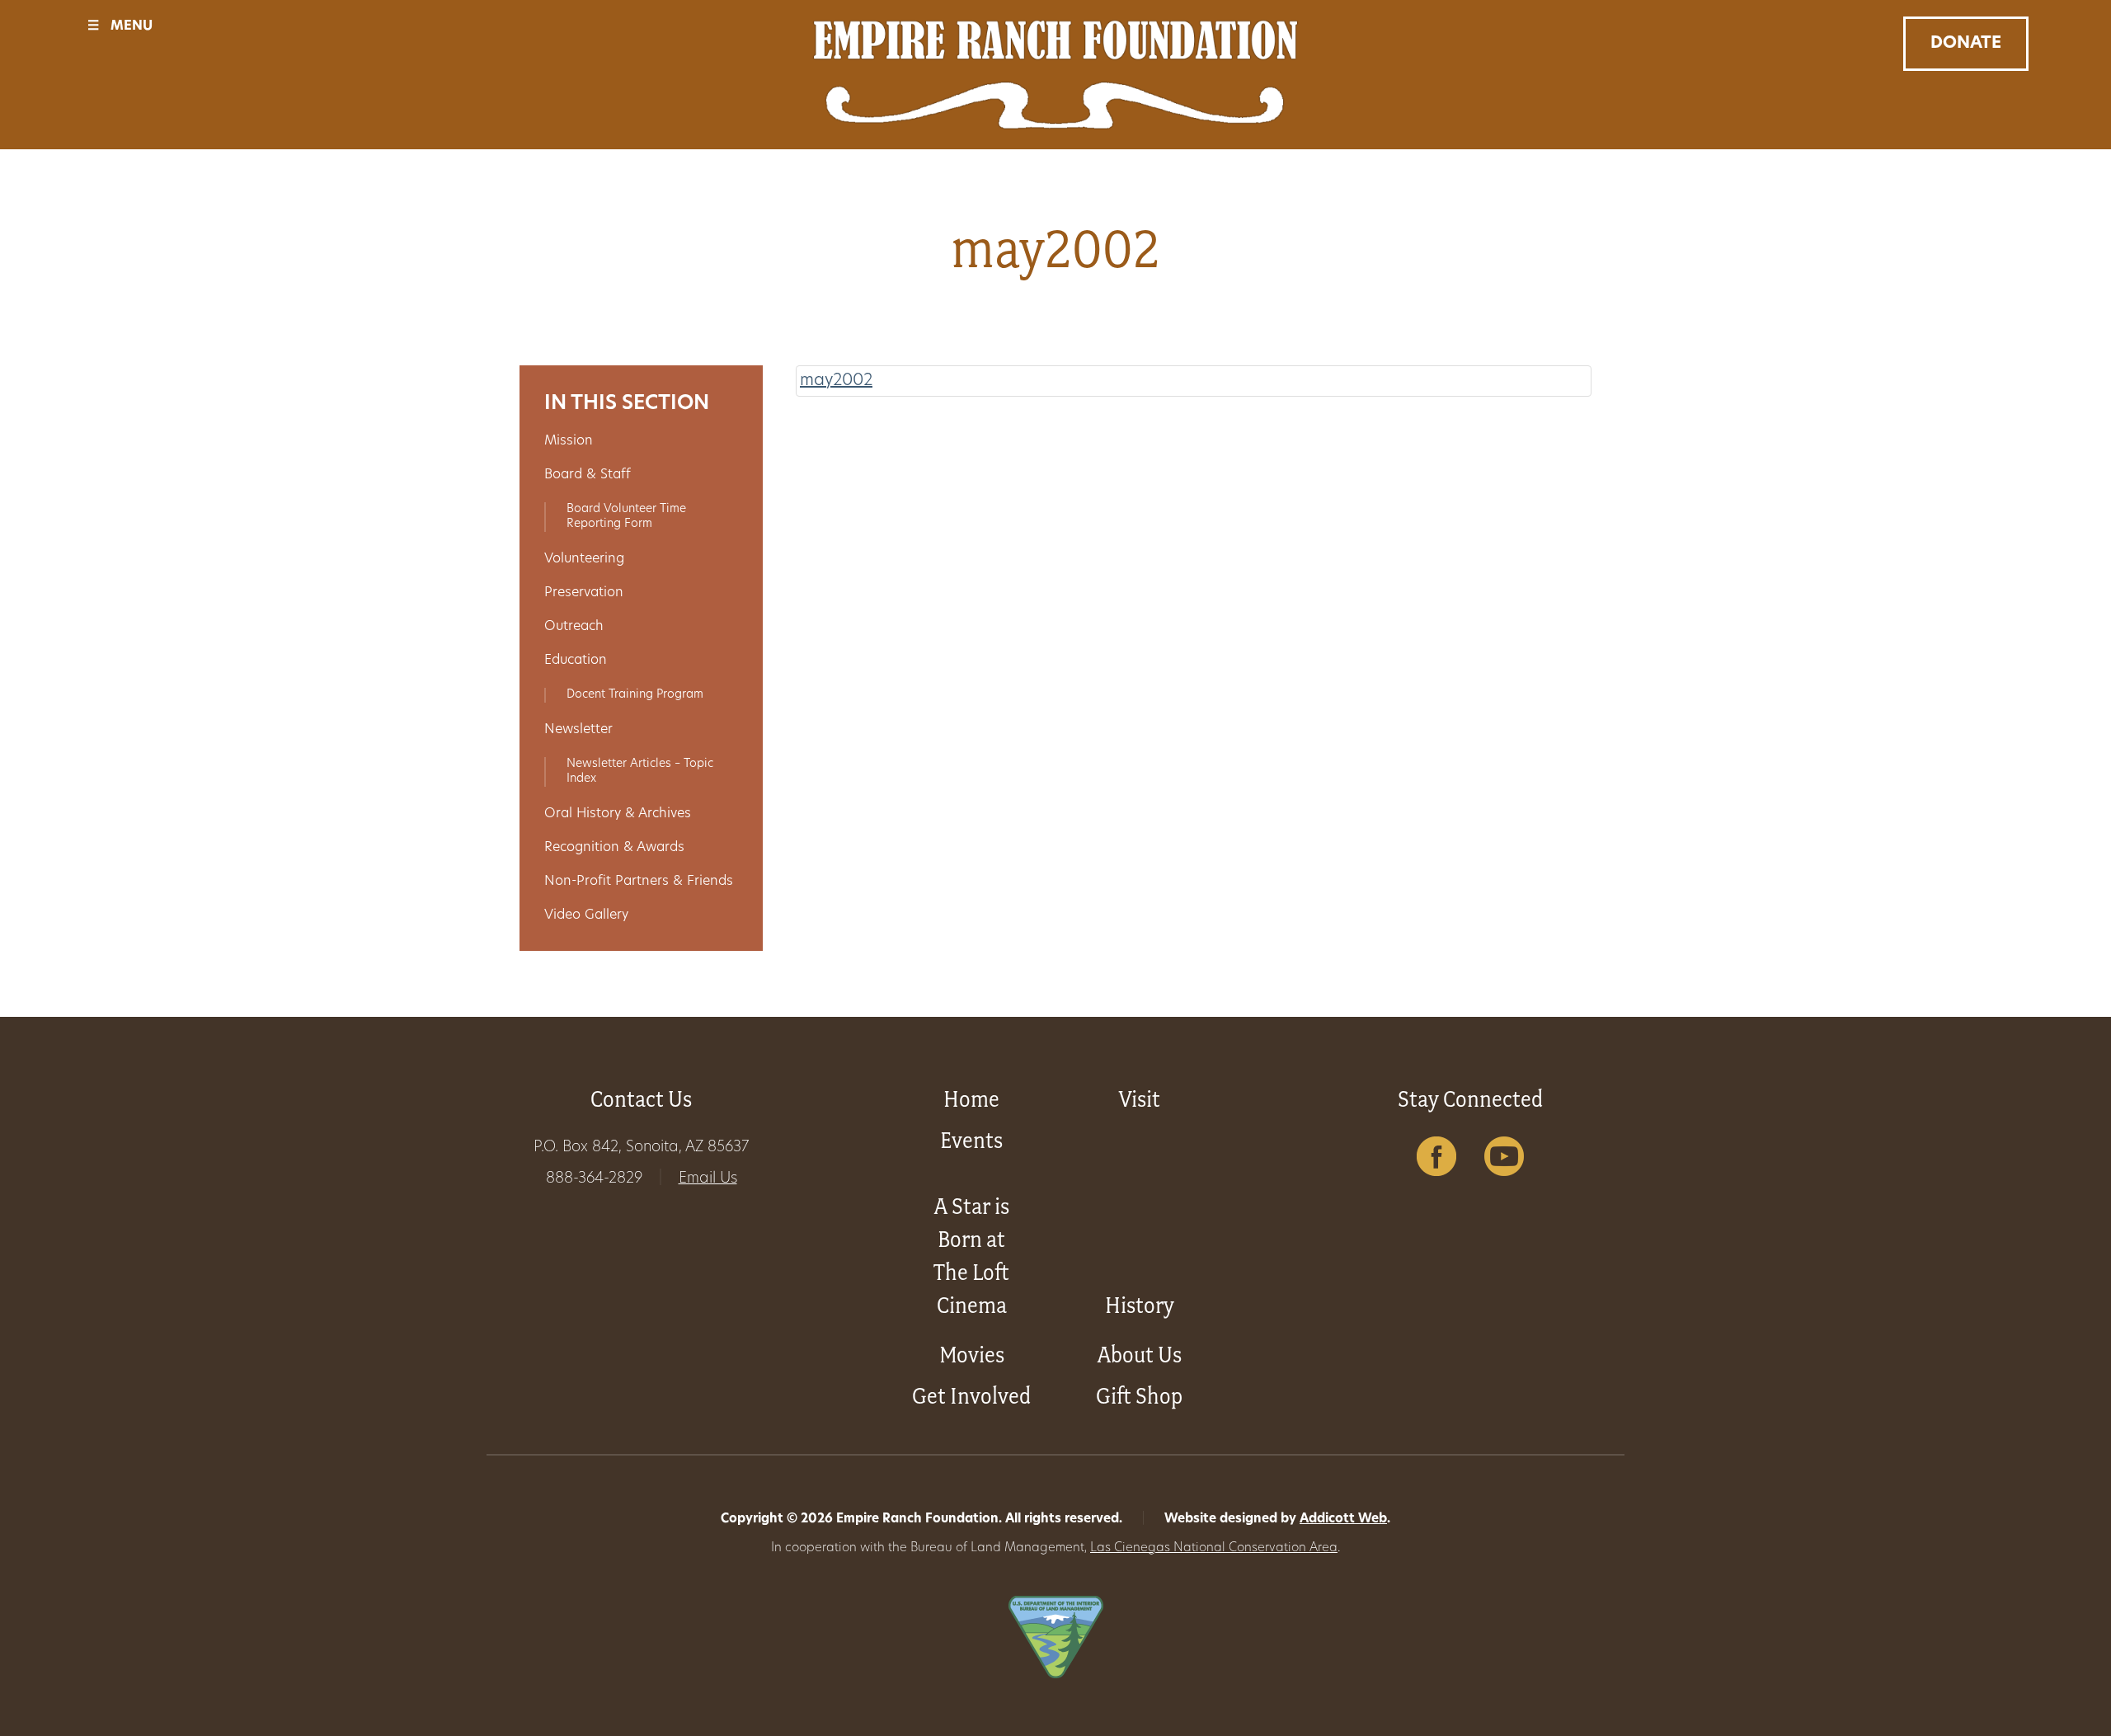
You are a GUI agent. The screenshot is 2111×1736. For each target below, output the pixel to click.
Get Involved (971, 1396)
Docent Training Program (635, 695)
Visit (1140, 1099)
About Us (1140, 1355)
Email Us (708, 1179)
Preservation (584, 593)
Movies (972, 1355)
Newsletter (578, 730)
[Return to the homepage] (1055, 75)
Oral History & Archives (618, 814)
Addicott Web (1343, 1520)
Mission (569, 441)
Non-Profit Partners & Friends (639, 882)
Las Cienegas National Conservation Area (1214, 1548)
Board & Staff (588, 475)
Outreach (574, 627)
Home (971, 1099)
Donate (1966, 44)
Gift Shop (1139, 1396)
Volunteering (584, 559)
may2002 (836, 381)
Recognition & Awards (614, 848)
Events (971, 1140)
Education (576, 661)
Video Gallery (586, 915)
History (1140, 1305)
